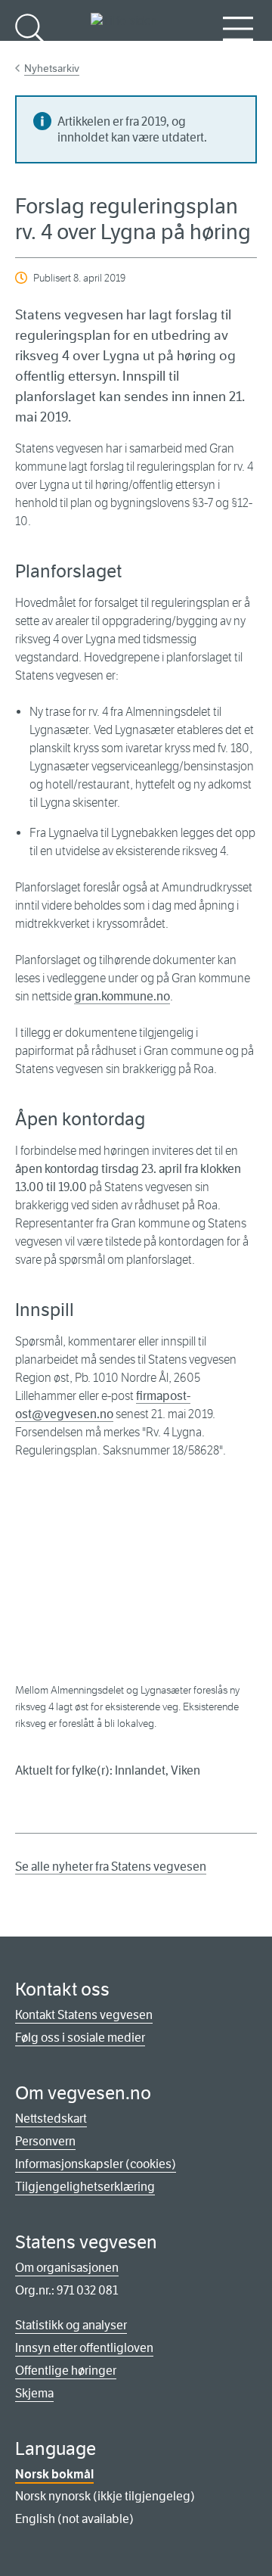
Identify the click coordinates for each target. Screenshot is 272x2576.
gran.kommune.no (122, 996)
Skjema (34, 2393)
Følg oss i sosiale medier (80, 2038)
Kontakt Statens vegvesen (84, 2015)
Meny (238, 53)
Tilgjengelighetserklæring (85, 2187)
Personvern (45, 2141)
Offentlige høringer (66, 2371)
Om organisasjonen (67, 2268)
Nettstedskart (51, 2119)
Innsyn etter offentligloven (84, 2348)
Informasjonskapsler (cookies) (96, 2164)
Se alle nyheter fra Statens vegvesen (111, 1867)
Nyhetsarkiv (52, 68)
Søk (30, 53)
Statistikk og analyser (71, 2325)
